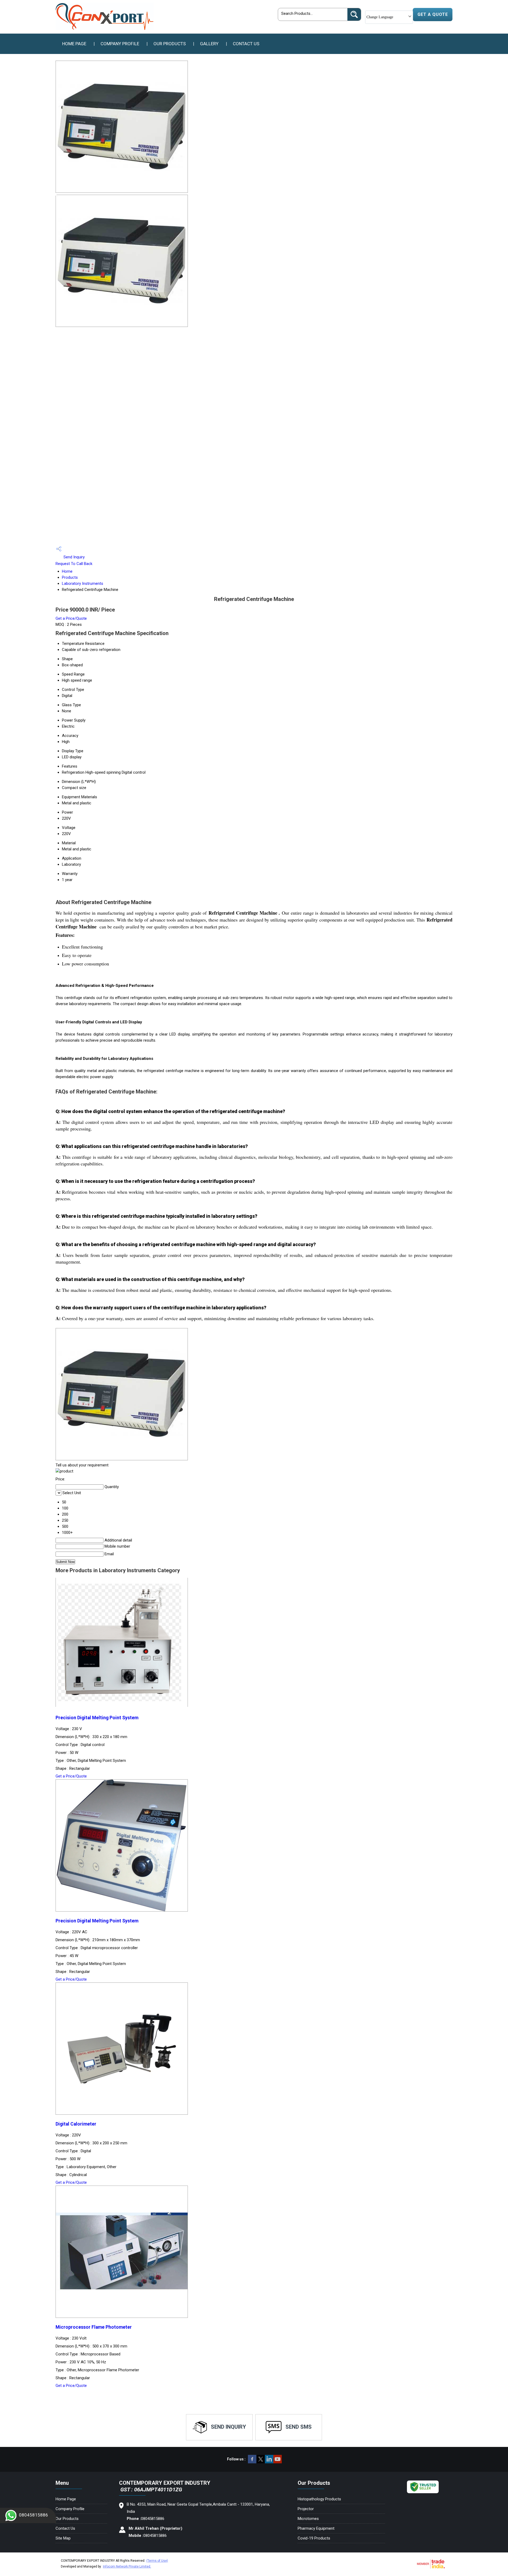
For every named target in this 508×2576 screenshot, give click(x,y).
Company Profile (120, 44)
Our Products (170, 44)
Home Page (74, 44)
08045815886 (34, 2515)
